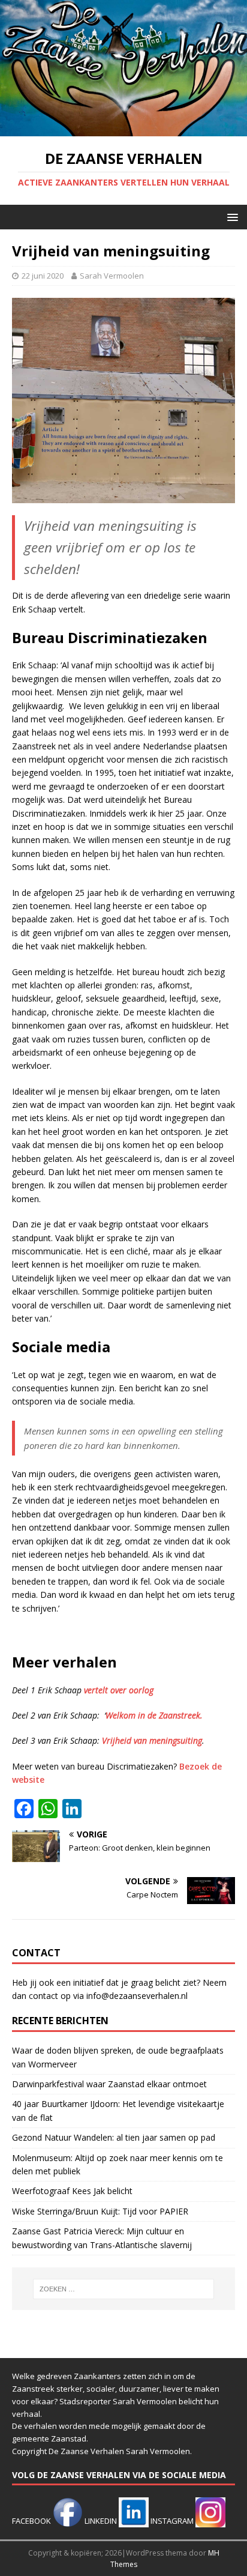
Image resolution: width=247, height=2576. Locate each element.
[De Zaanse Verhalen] (123, 129)
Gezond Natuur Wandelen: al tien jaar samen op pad (114, 2137)
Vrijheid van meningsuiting (152, 1740)
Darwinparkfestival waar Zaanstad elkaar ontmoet (109, 2084)
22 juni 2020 (43, 276)
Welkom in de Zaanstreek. (154, 1715)
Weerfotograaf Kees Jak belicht (72, 2191)
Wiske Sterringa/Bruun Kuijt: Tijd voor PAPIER (100, 2211)
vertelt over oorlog (119, 1690)
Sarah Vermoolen (112, 276)
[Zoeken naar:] (124, 2289)
